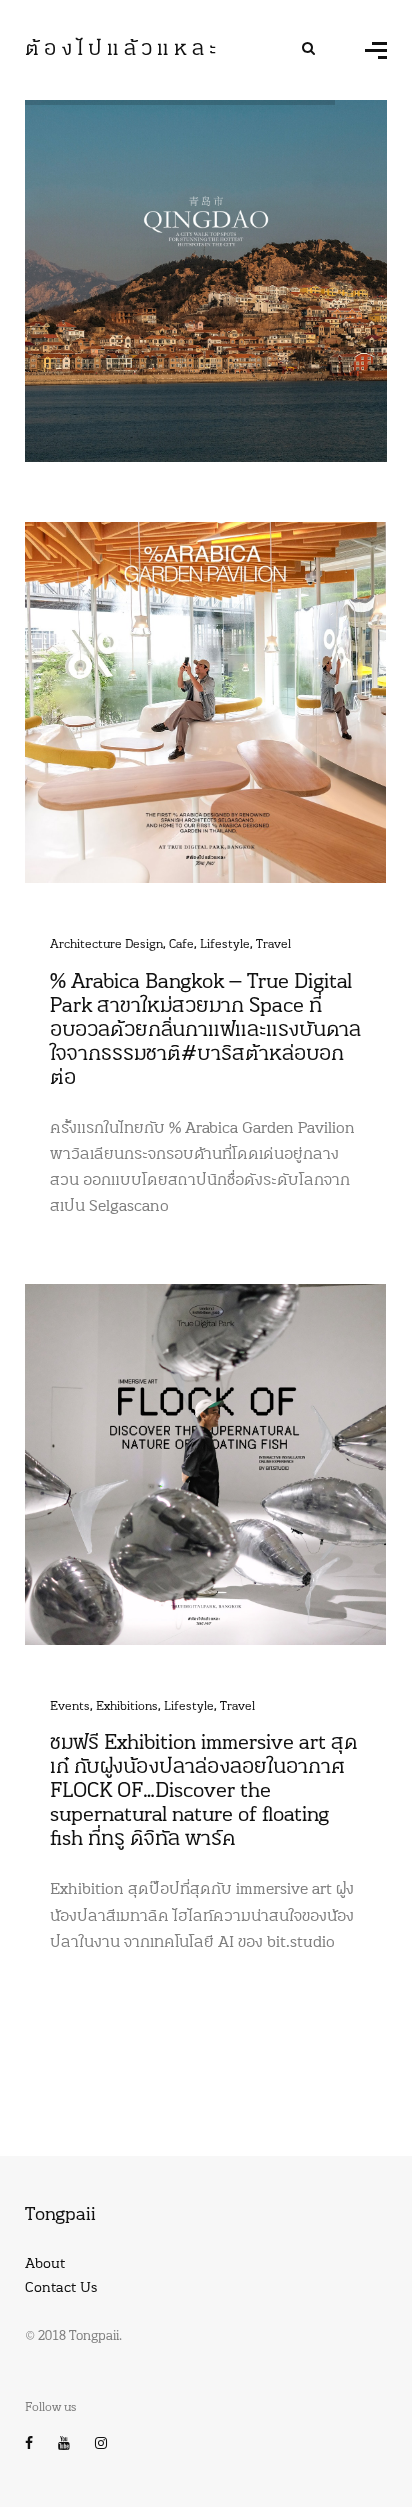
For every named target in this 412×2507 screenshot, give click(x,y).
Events (70, 1707)
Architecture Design (106, 945)
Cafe (181, 945)
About (45, 2264)
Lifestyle (225, 945)
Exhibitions (127, 1707)
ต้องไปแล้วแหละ (123, 50)
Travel (273, 945)
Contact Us (61, 2288)
